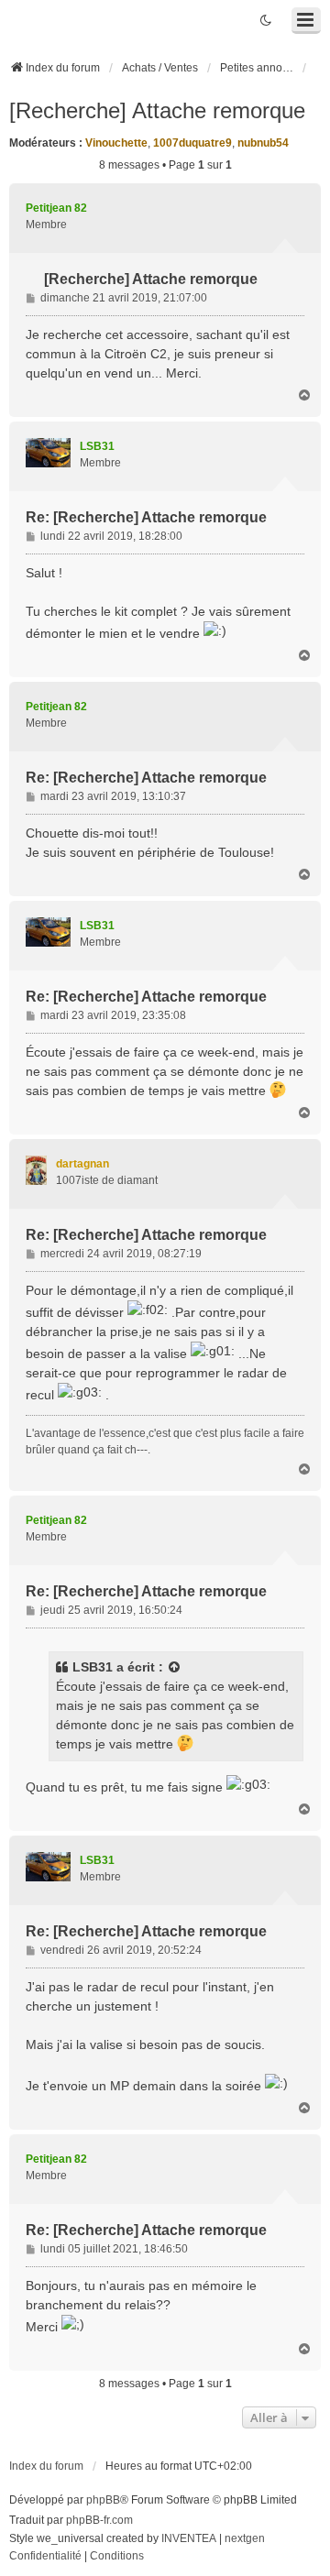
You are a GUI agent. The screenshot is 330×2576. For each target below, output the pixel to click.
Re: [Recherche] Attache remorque (146, 517)
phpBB (103, 2500)
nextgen (245, 2538)
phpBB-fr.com (99, 2520)
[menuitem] (45, 2557)
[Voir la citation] (175, 1667)
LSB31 (93, 1667)
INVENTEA (189, 2538)
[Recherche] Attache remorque (157, 110)
